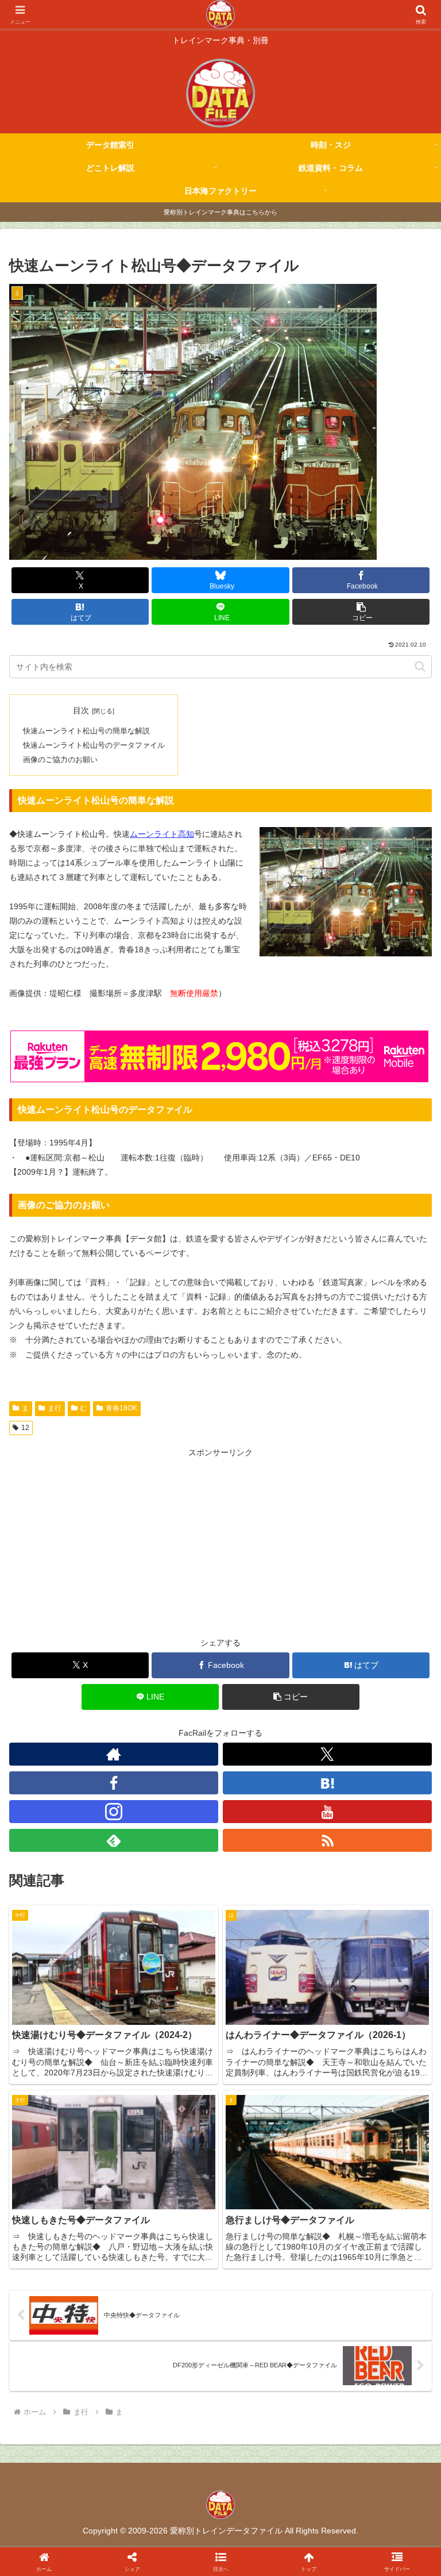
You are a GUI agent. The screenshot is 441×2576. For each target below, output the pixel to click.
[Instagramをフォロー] (114, 1812)
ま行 (55, 1408)
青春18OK (121, 1408)
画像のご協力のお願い (60, 760)
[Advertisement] (220, 1540)
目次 (81, 710)
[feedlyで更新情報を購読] (114, 1840)
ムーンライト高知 (162, 834)
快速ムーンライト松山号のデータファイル (94, 745)
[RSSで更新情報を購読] (327, 1840)
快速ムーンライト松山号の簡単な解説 (86, 731)
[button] (361, 612)
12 (25, 1428)
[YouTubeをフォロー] (327, 1812)
